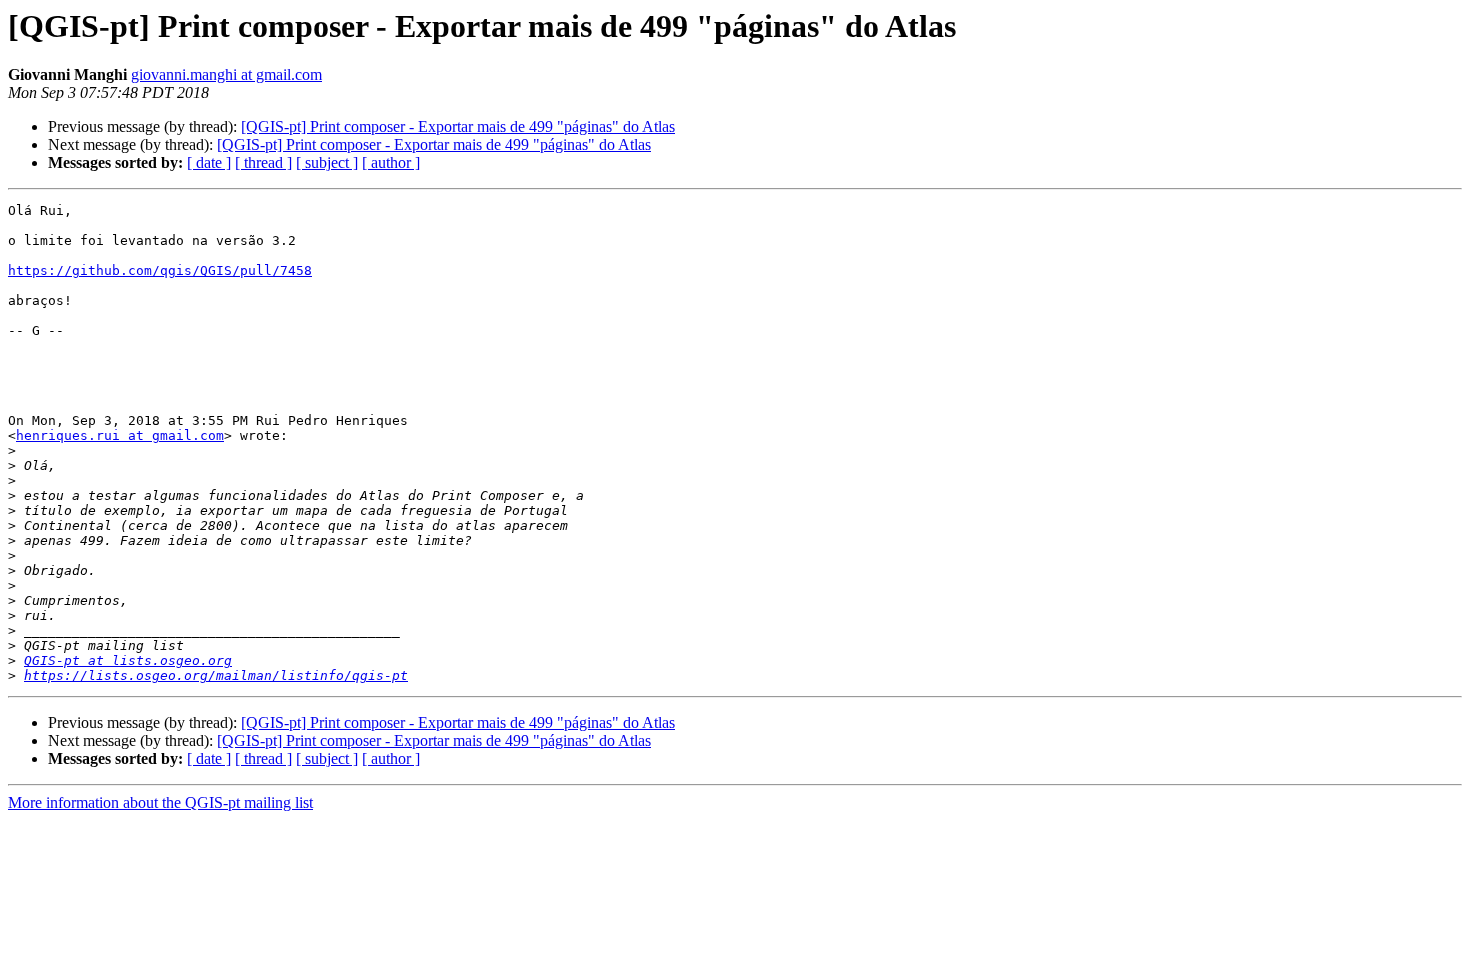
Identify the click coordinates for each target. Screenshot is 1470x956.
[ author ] (391, 162)
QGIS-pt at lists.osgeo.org (128, 660)
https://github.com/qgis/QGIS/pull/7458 (160, 270)
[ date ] (209, 162)
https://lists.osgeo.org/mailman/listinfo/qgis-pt (216, 675)
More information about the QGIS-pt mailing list (160, 802)
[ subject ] (327, 162)
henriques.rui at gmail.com (120, 435)
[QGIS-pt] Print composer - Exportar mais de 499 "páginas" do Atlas (458, 126)
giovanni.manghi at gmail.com (226, 74)
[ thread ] (263, 162)
